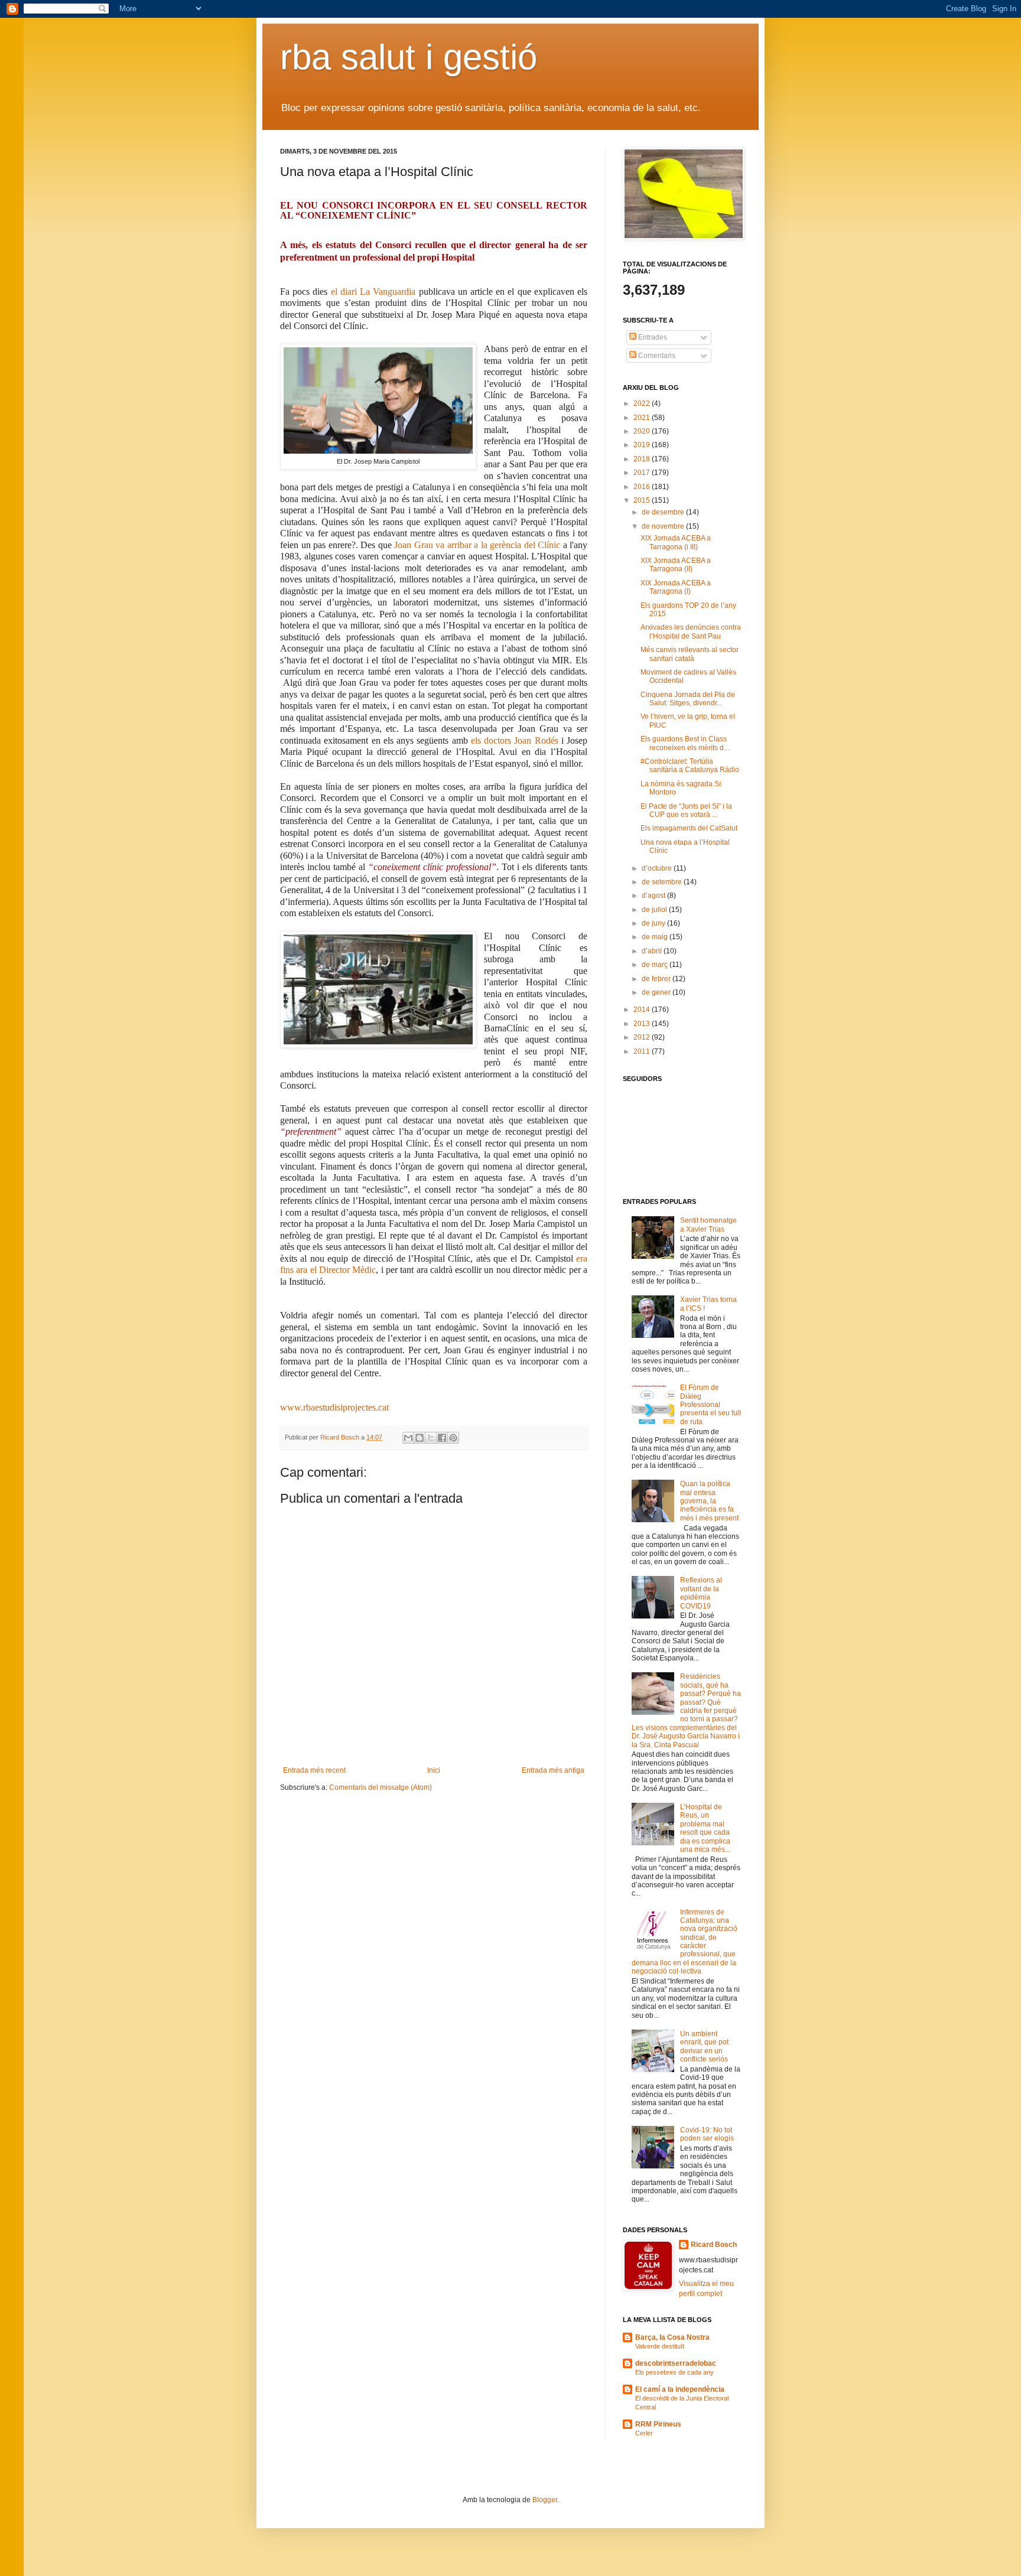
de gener (657, 992)
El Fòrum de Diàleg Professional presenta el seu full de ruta (711, 1405)
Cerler (644, 2433)
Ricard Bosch (714, 2245)
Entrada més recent (314, 1770)
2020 (643, 431)
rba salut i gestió (409, 57)
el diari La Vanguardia (373, 292)
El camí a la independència (680, 2389)
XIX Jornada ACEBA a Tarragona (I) (676, 587)
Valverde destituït (660, 2346)
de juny (654, 923)
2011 (643, 1051)
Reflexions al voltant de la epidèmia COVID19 (701, 1593)
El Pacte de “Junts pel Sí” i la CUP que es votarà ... (686, 810)
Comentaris (656, 356)
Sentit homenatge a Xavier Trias (708, 1225)
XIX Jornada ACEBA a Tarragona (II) (676, 565)
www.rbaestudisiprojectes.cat (334, 1407)
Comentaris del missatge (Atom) (381, 1787)
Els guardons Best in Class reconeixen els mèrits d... (685, 743)
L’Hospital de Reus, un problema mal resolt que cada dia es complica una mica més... (705, 1828)
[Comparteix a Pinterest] (453, 1438)
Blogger (545, 2500)
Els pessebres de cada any (674, 2372)
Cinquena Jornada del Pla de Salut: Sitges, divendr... (688, 699)
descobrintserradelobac (676, 2363)
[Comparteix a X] (431, 1438)
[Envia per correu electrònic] (408, 1438)
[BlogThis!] (420, 1438)
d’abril (653, 951)
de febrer (657, 979)
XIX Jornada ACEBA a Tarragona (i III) (676, 542)
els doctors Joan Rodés (515, 740)
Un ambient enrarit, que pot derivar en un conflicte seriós (704, 2046)
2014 (643, 1009)
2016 (643, 487)
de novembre (664, 526)
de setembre (663, 882)
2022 (643, 403)
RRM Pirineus (658, 2424)
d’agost (654, 895)
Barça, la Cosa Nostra (672, 2337)
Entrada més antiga (553, 1770)
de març (656, 965)
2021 (643, 418)
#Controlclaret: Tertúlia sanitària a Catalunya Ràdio (690, 766)
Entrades (652, 337)
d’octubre (658, 868)
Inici (434, 1770)
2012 (643, 1037)
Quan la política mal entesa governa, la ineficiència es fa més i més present (709, 1501)
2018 (643, 459)
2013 (643, 1024)
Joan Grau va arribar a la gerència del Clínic (477, 545)
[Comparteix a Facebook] (442, 1438)
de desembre (664, 512)
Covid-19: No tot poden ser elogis (707, 2134)
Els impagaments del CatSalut (689, 828)
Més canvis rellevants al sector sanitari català (690, 654)
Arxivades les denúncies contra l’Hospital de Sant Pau (691, 631)
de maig (656, 937)
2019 (643, 445)
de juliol (655, 910)
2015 (643, 500)
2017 (643, 473)
